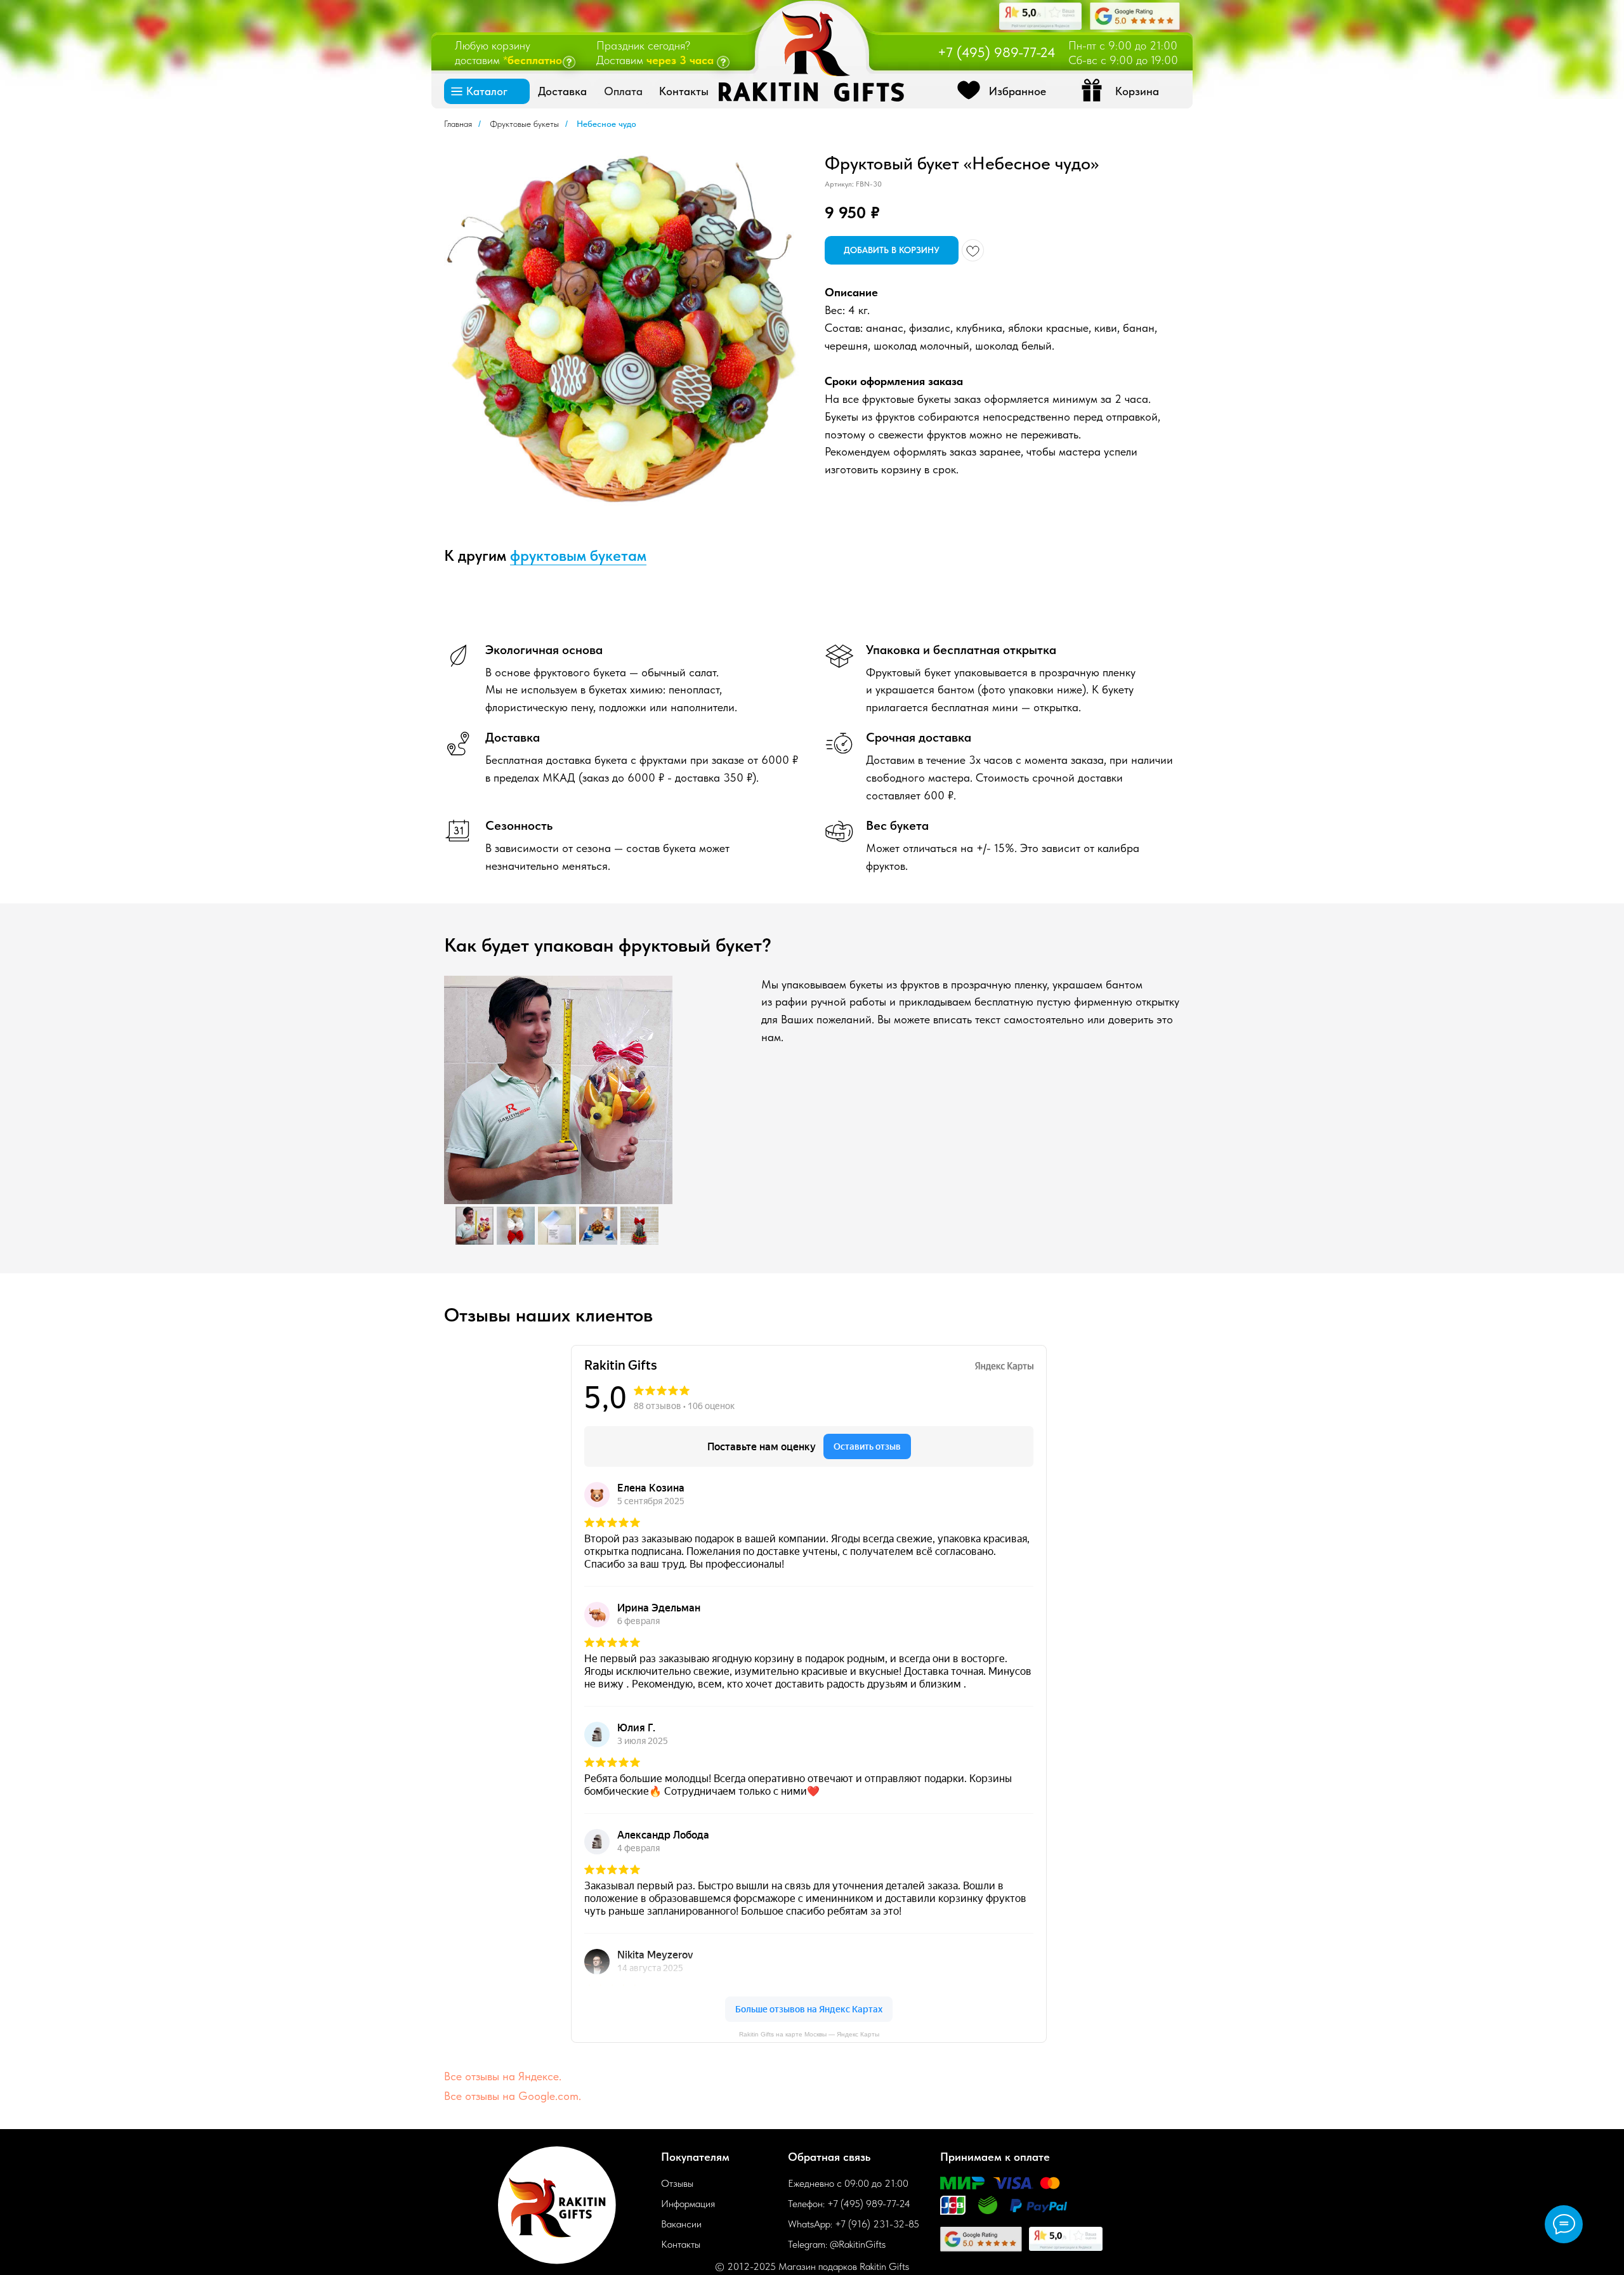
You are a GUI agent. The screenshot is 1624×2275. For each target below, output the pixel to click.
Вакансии (681, 2224)
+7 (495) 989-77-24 (997, 52)
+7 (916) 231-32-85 (877, 2224)
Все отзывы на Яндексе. (503, 2076)
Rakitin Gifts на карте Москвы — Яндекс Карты (809, 2034)
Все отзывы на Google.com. (513, 2096)
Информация (688, 2204)
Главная (458, 124)
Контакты (681, 2244)
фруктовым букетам (578, 555)
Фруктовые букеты (524, 124)
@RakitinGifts (858, 2244)
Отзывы (677, 2183)
